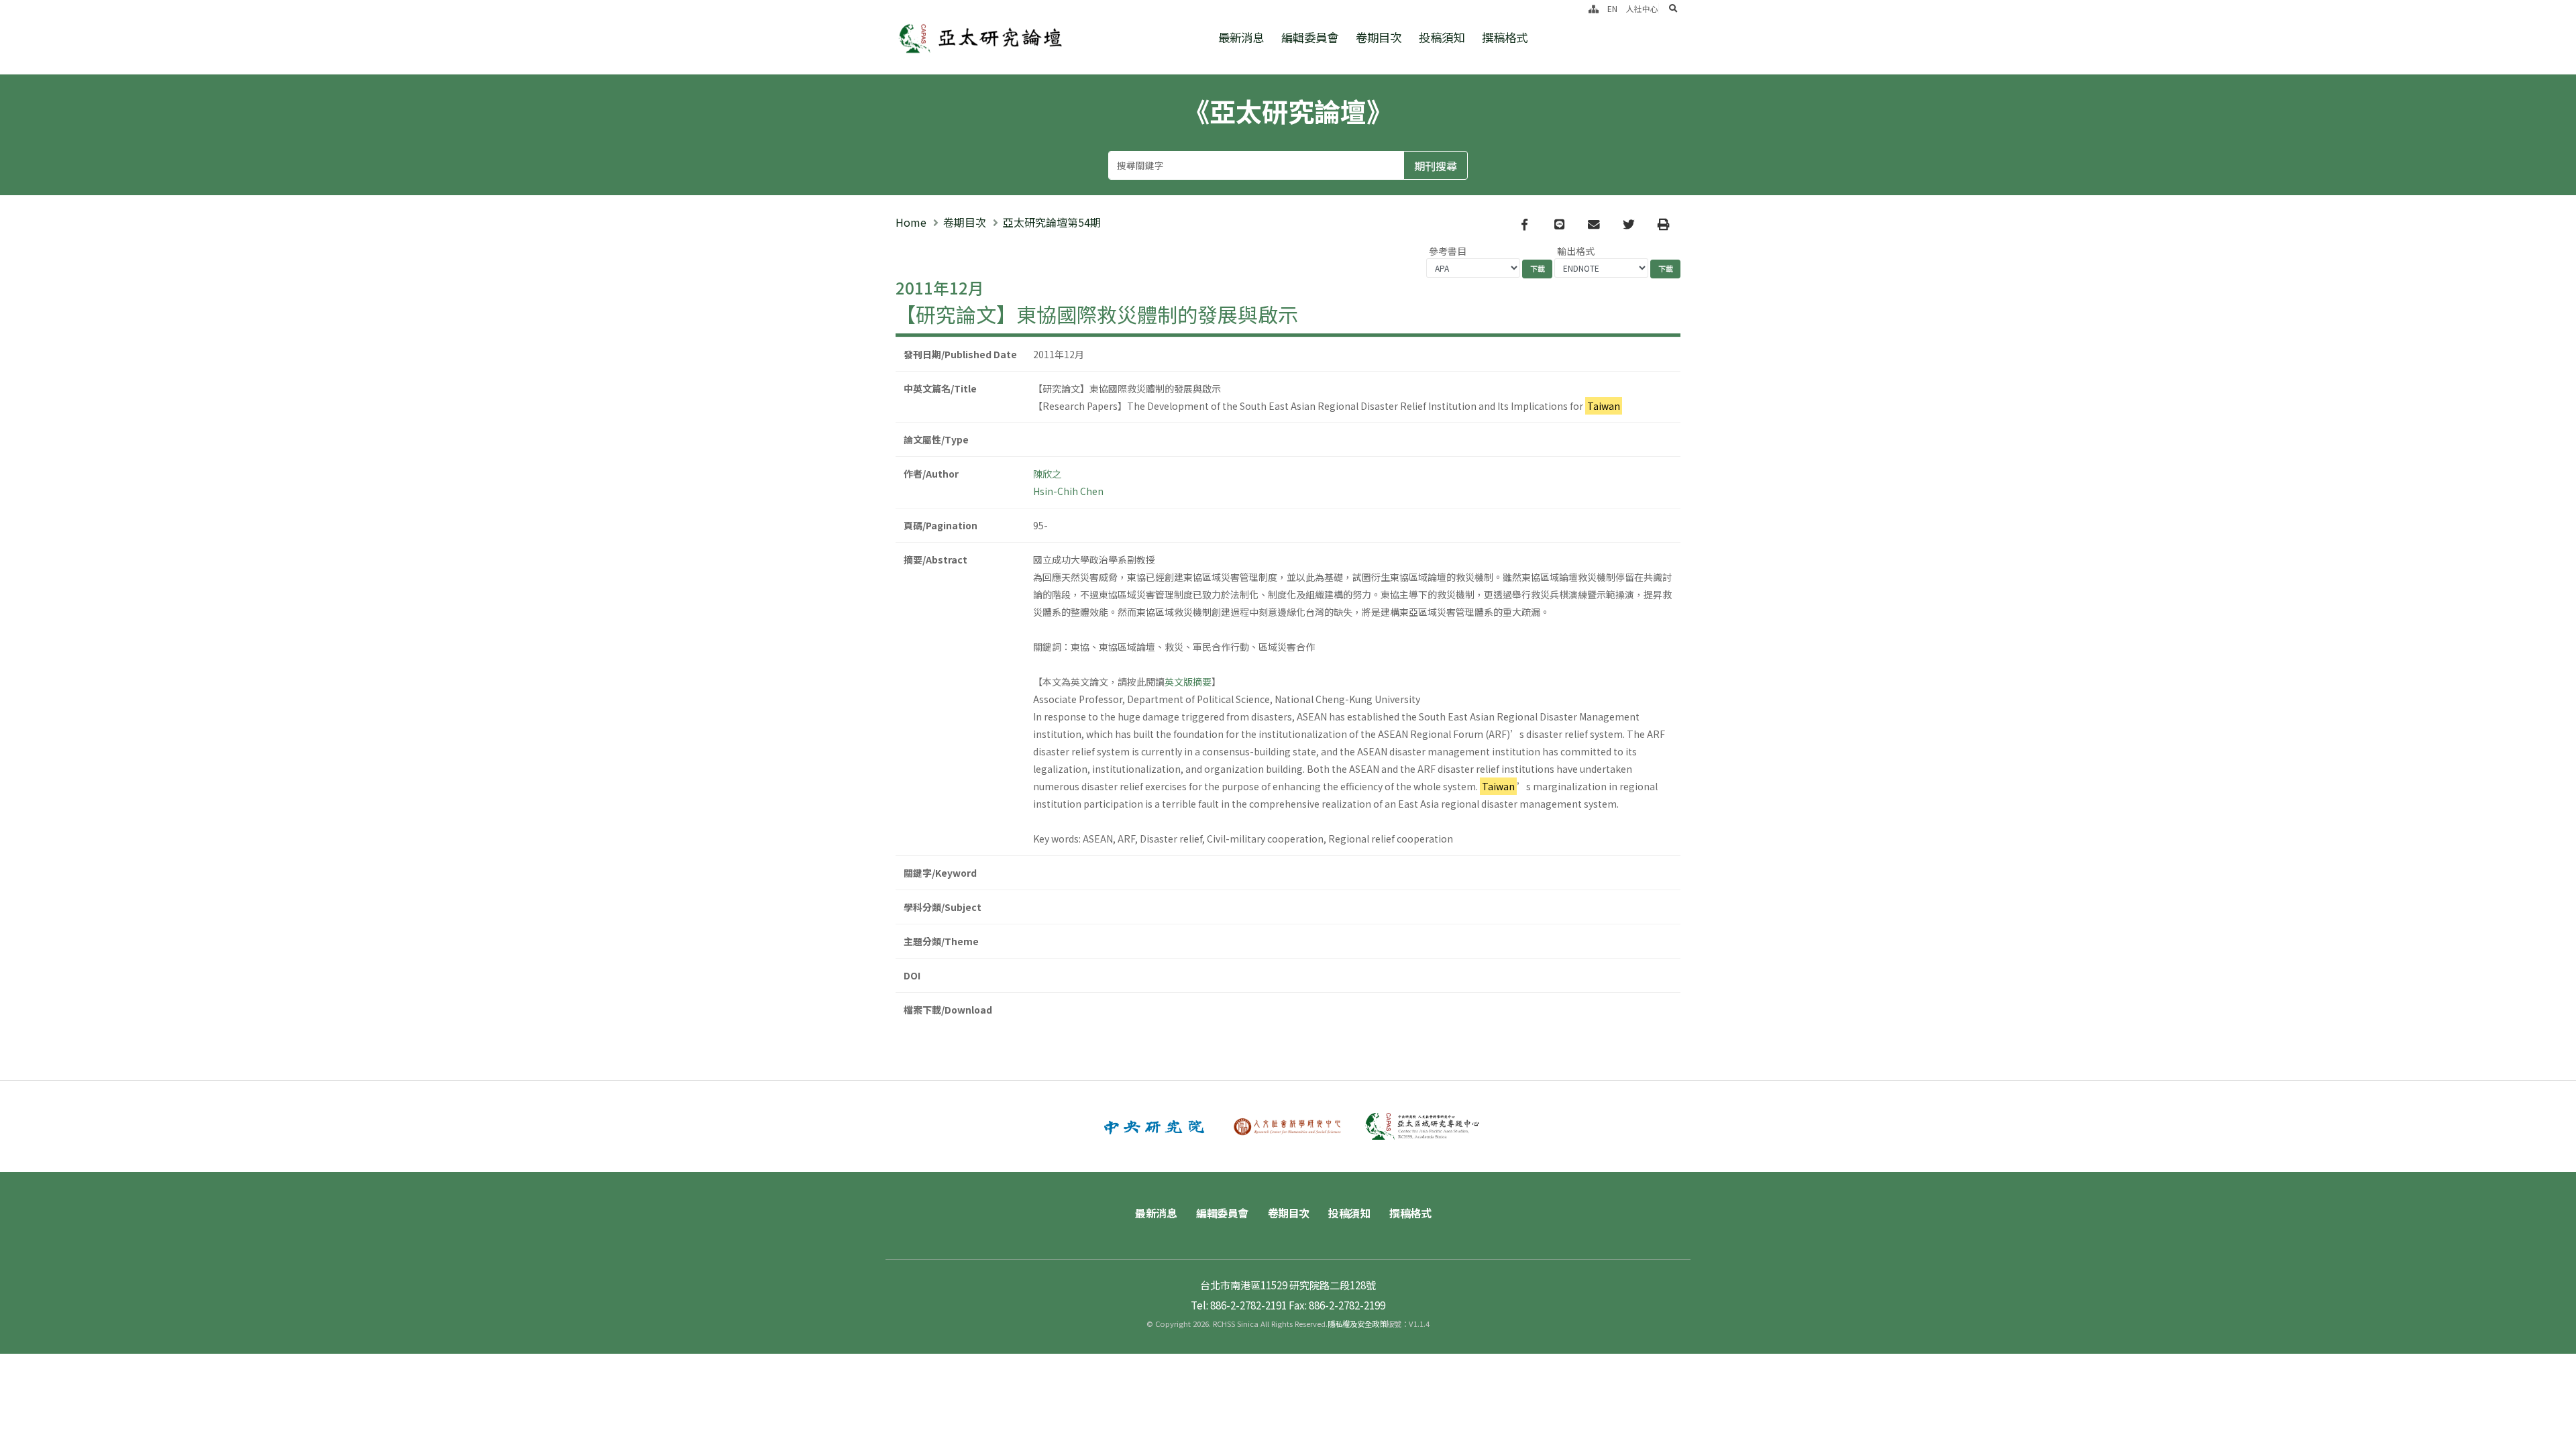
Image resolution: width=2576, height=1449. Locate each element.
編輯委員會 (1310, 37)
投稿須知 (1442, 37)
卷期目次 (1379, 37)
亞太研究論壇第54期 (1052, 222)
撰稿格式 (1505, 37)
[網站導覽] (1594, 8)
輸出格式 (1576, 251)
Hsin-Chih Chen (1068, 491)
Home (911, 222)
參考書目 (1448, 251)
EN (1612, 8)
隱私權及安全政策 (1357, 1324)
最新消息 (1241, 37)
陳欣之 (1047, 474)
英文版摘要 (1188, 682)
